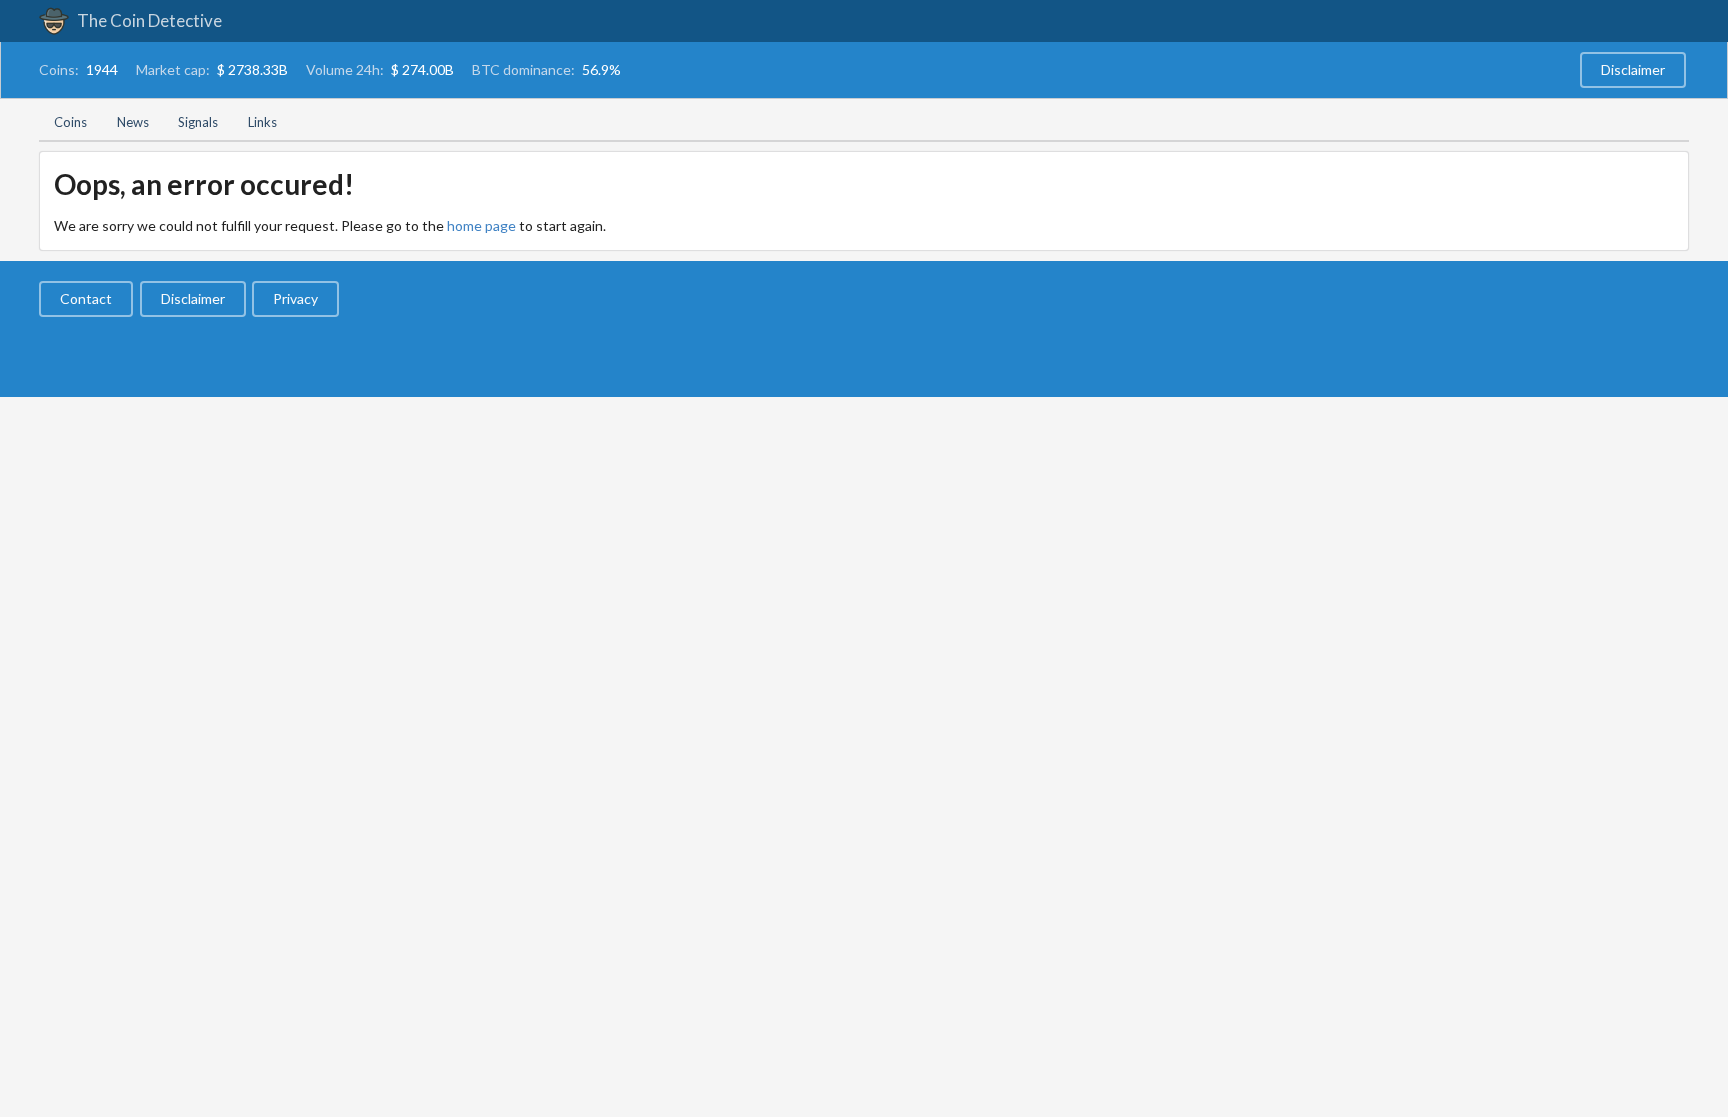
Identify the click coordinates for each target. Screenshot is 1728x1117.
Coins (70, 122)
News (133, 122)
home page (481, 225)
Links (262, 122)
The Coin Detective (148, 20)
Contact (86, 298)
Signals (198, 122)
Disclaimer (1633, 69)
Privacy (295, 298)
